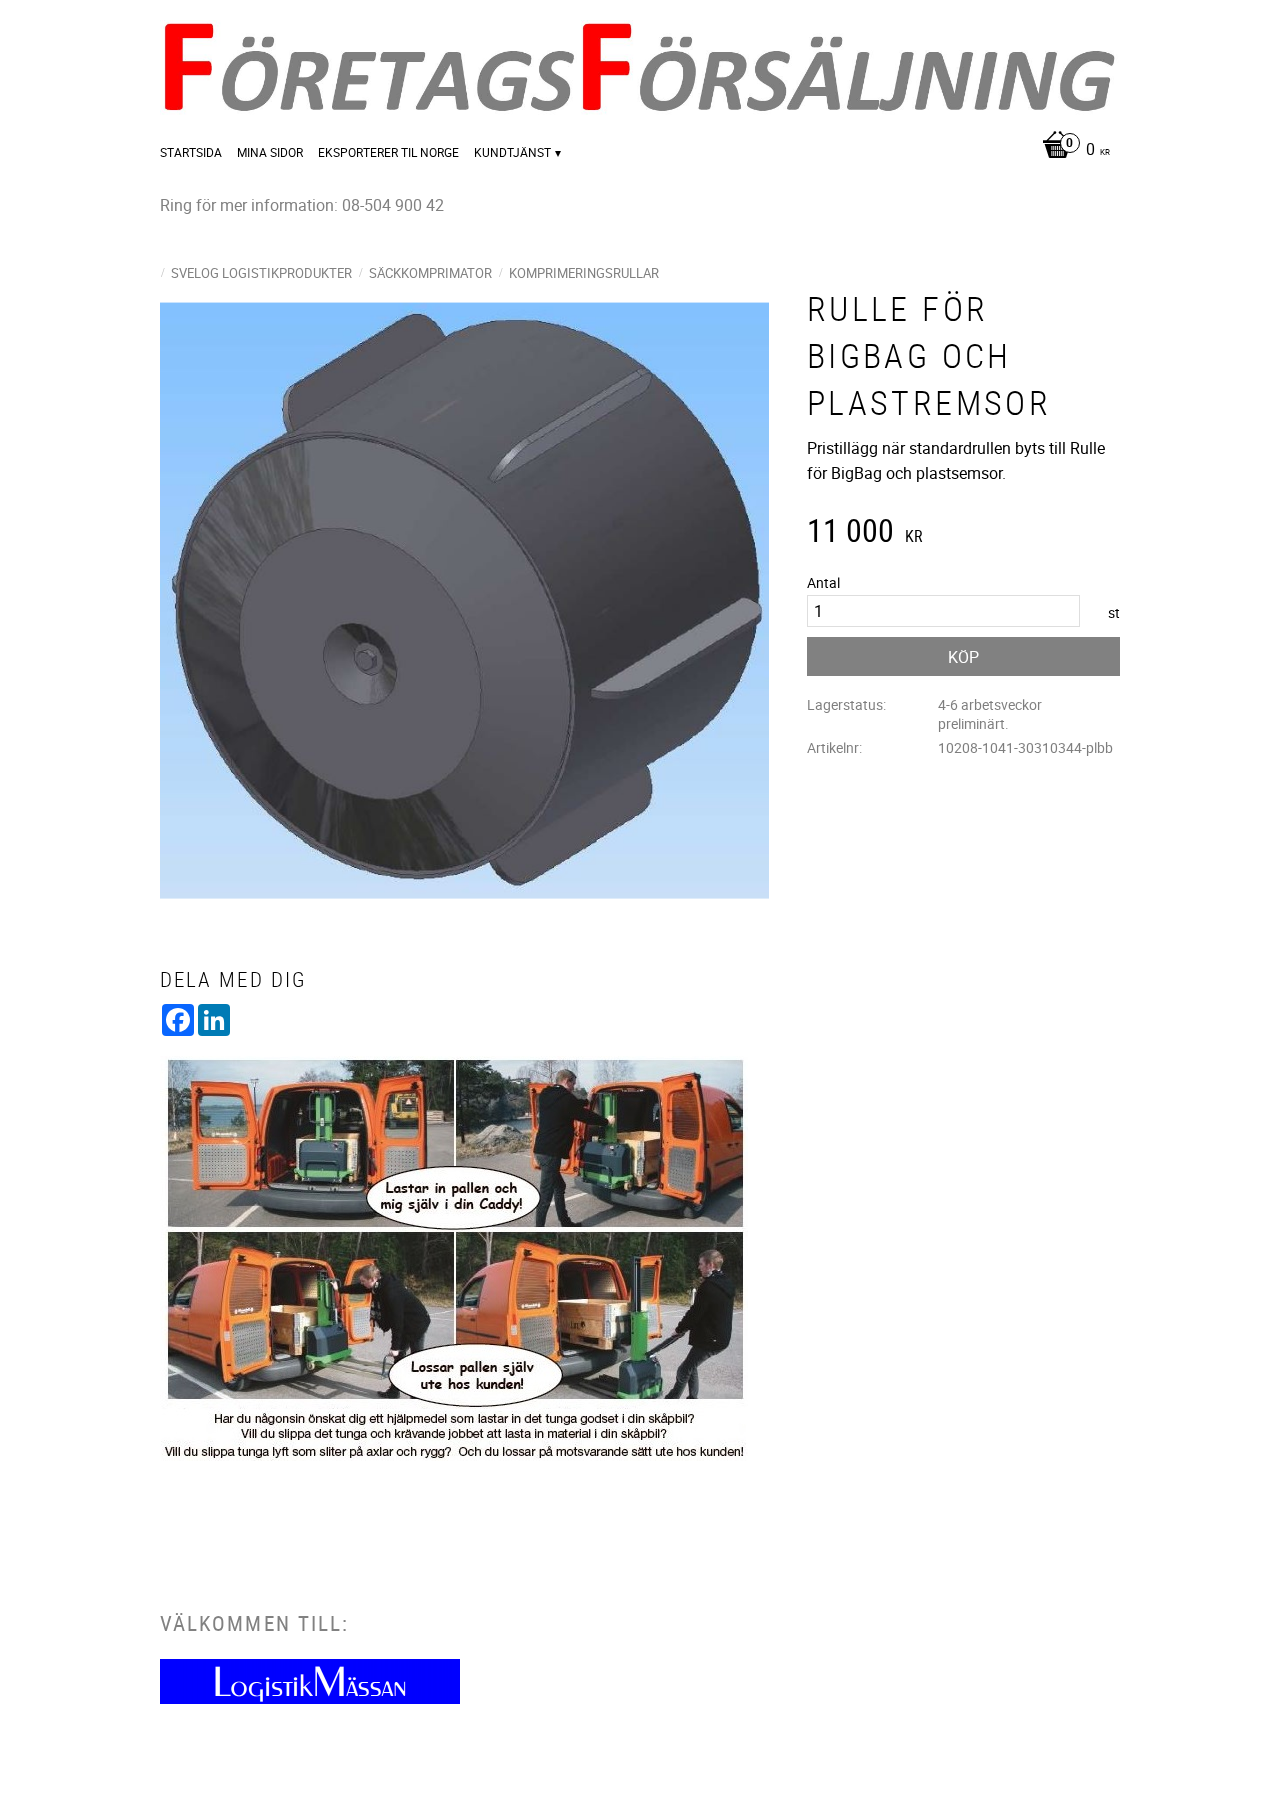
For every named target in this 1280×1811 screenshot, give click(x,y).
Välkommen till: (254, 1623)
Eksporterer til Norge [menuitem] (388, 152)
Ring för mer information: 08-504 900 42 (302, 205)
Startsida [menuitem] (191, 152)
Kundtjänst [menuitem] (512, 152)
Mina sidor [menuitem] (270, 152)
